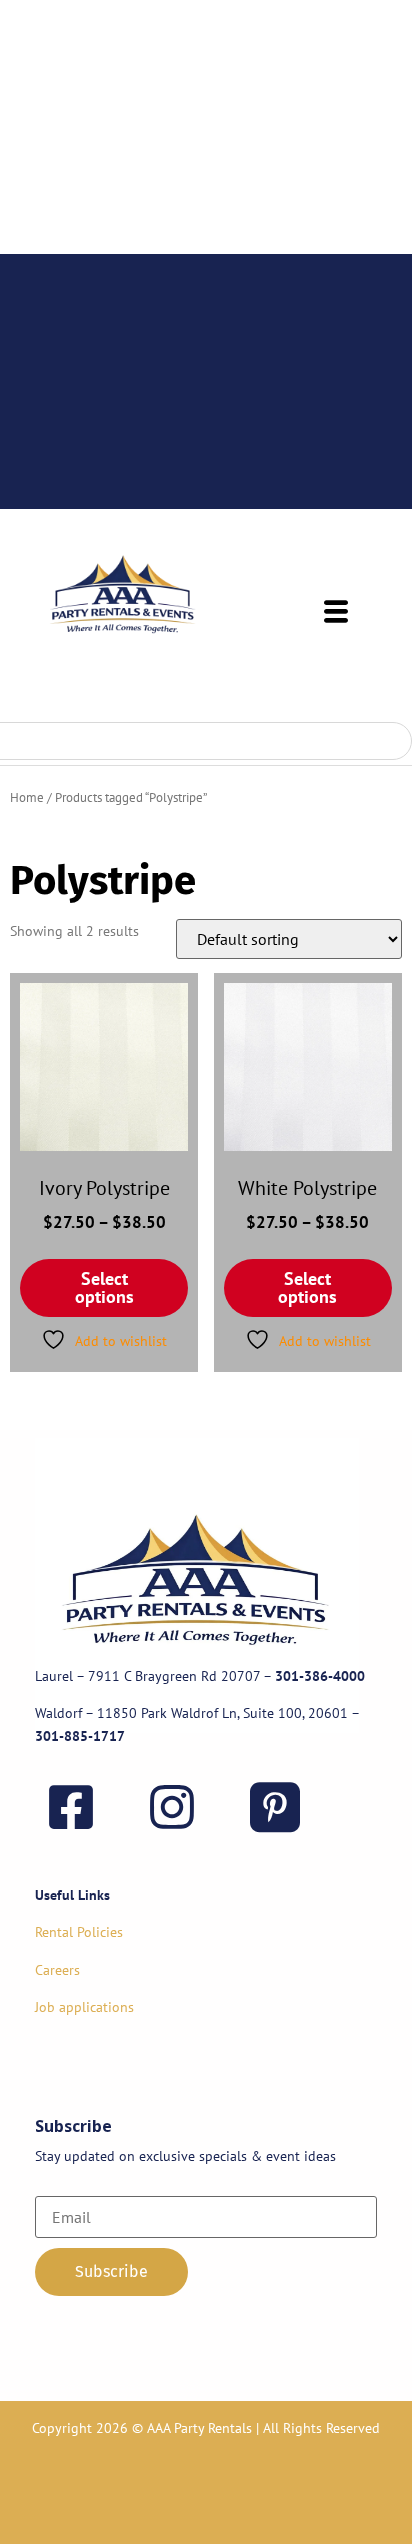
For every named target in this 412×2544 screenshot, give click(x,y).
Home (27, 797)
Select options (104, 1287)
